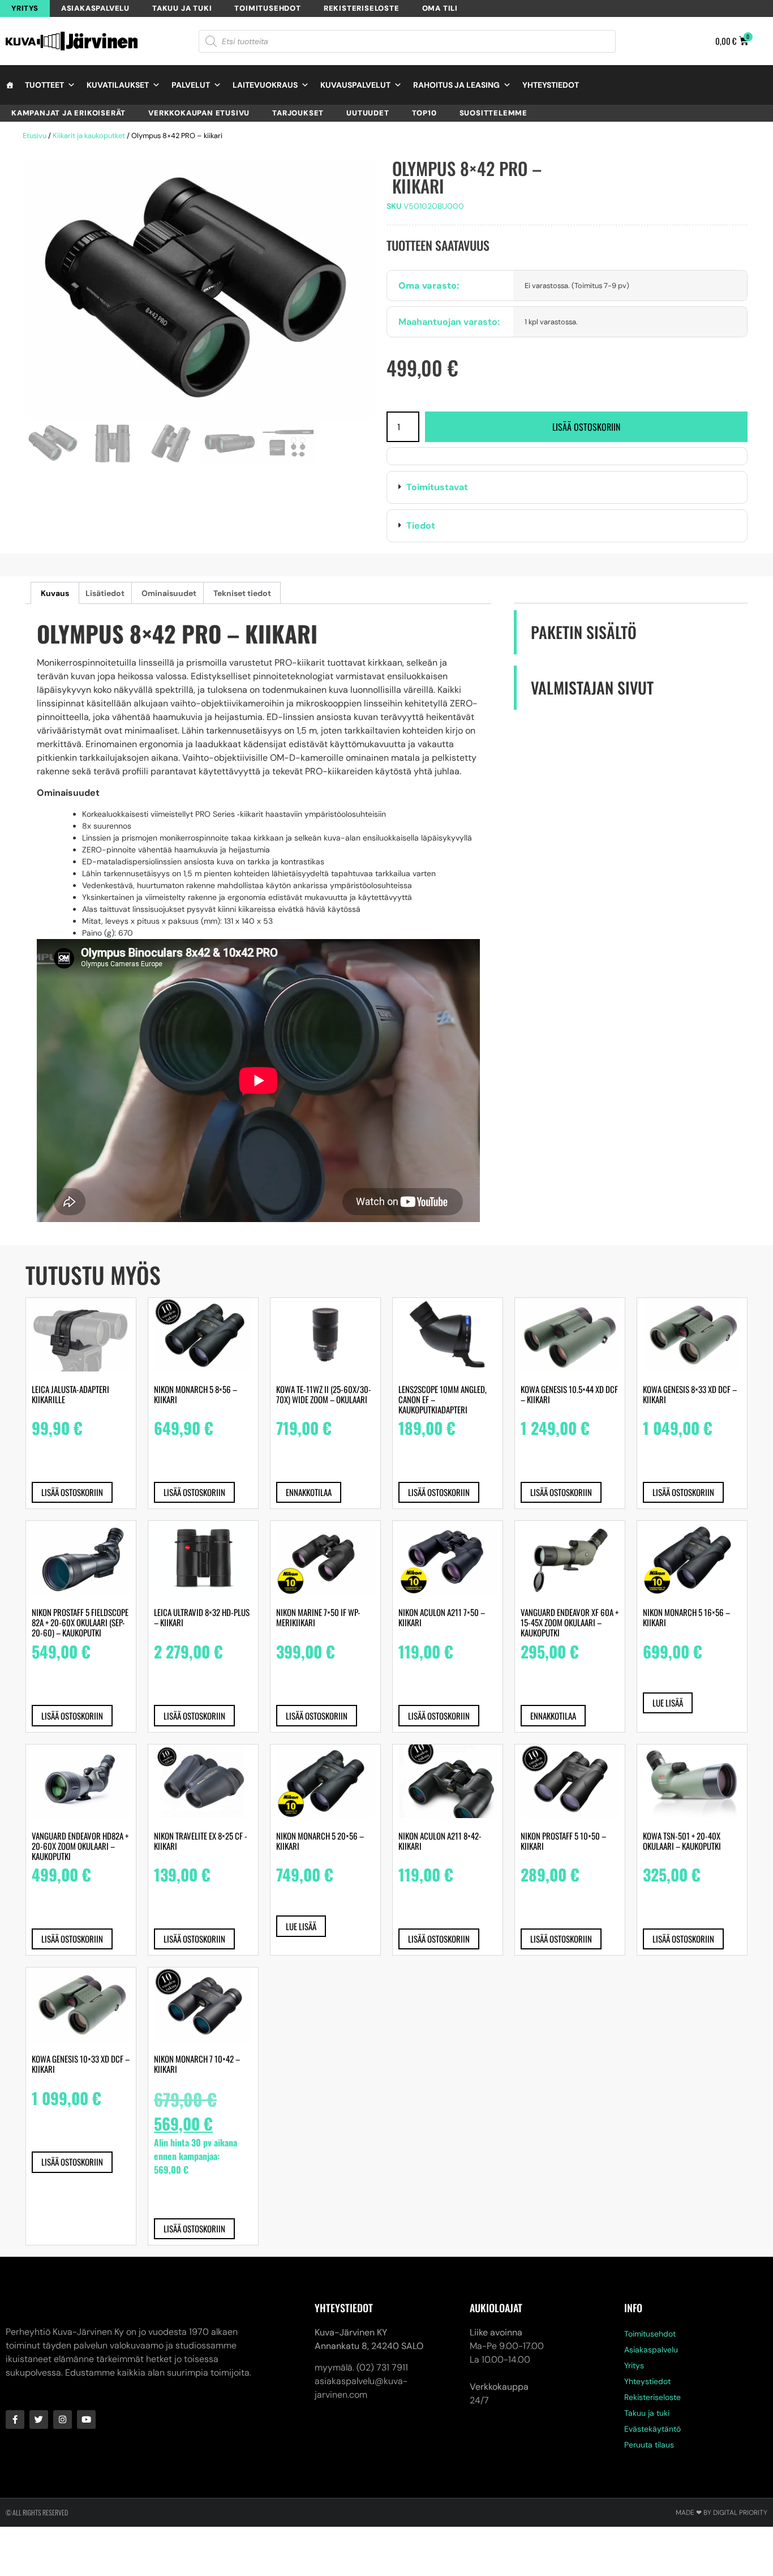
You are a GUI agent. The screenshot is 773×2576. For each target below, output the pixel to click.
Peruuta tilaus (649, 2445)
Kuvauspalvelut (355, 85)
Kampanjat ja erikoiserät (68, 113)
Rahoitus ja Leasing (456, 85)
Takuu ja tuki (182, 8)
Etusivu (35, 136)
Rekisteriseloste (362, 8)
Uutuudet (368, 113)
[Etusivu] (10, 85)
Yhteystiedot (551, 85)
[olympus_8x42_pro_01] (200, 291)
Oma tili (440, 8)
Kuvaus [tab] (55, 593)
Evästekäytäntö (652, 2429)
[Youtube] (86, 2419)
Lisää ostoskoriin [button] (72, 1492)
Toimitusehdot (267, 8)
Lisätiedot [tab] (105, 593)
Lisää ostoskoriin (586, 427)
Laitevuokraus (265, 85)
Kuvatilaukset (118, 85)
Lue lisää (668, 1703)
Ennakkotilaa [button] (309, 1492)
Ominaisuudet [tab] (169, 593)
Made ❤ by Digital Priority (722, 2513)
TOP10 (424, 113)
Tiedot (421, 526)
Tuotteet (44, 85)
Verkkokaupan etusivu (199, 113)
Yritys (25, 8)
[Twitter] (39, 2419)
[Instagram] (63, 2419)
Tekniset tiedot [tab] (242, 593)
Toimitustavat (437, 487)
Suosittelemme (493, 113)
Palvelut (191, 85)
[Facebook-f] (15, 2419)
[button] (567, 487)
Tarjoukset (298, 113)
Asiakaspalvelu (95, 8)
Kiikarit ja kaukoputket (89, 136)
